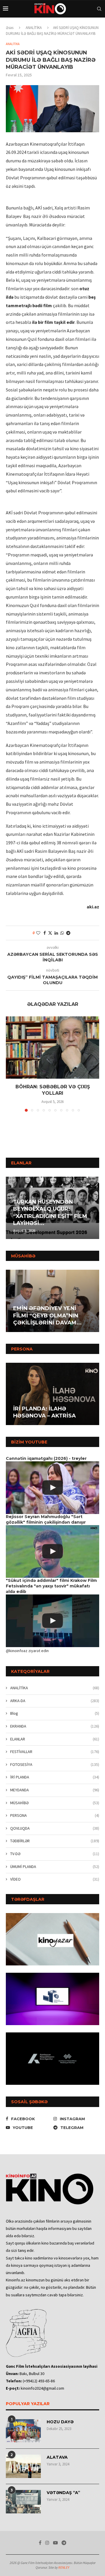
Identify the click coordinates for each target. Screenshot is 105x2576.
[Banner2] (52, 1999)
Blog (55, 1713)
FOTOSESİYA (55, 1764)
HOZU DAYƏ (60, 2422)
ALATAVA (57, 2457)
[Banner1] (52, 1939)
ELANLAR (55, 1739)
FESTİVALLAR (55, 1752)
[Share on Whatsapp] (62, 933)
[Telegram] (64, 2543)
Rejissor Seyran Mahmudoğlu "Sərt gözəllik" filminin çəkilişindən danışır (46, 1519)
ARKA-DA (55, 1701)
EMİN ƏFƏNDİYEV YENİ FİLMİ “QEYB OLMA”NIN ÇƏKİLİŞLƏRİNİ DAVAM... (47, 1316)
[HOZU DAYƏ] (23, 2431)
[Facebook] (40, 2543)
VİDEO (55, 1879)
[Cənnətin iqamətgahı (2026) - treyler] (52, 1488)
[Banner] (52, 2059)
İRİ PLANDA (55, 1777)
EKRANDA (55, 1726)
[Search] (99, 9)
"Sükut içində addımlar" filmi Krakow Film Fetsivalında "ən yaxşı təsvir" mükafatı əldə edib (51, 1586)
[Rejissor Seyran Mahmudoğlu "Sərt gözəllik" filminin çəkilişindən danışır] (52, 1551)
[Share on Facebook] (45, 933)
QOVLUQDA (55, 1828)
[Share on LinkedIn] (56, 933)
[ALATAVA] (23, 2466)
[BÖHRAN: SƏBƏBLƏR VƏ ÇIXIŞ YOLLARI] (52, 1048)
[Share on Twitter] (50, 933)
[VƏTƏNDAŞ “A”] (23, 2502)
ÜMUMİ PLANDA (55, 1867)
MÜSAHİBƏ (55, 1803)
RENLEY (64, 2567)
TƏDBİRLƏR (55, 1841)
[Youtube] (55, 2543)
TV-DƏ (55, 1854)
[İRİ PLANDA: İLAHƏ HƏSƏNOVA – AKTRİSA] (52, 1394)
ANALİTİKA (34, 28)
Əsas (10, 28)
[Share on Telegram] (68, 933)
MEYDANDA (55, 1790)
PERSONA (55, 1815)
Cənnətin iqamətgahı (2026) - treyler (46, 1458)
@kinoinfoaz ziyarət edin (27, 1651)
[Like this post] (38, 933)
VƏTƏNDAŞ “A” (63, 2493)
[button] (11, 1207)
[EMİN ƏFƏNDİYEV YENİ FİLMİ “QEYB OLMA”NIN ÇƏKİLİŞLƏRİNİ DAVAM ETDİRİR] (52, 1301)
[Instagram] (47, 2543)
